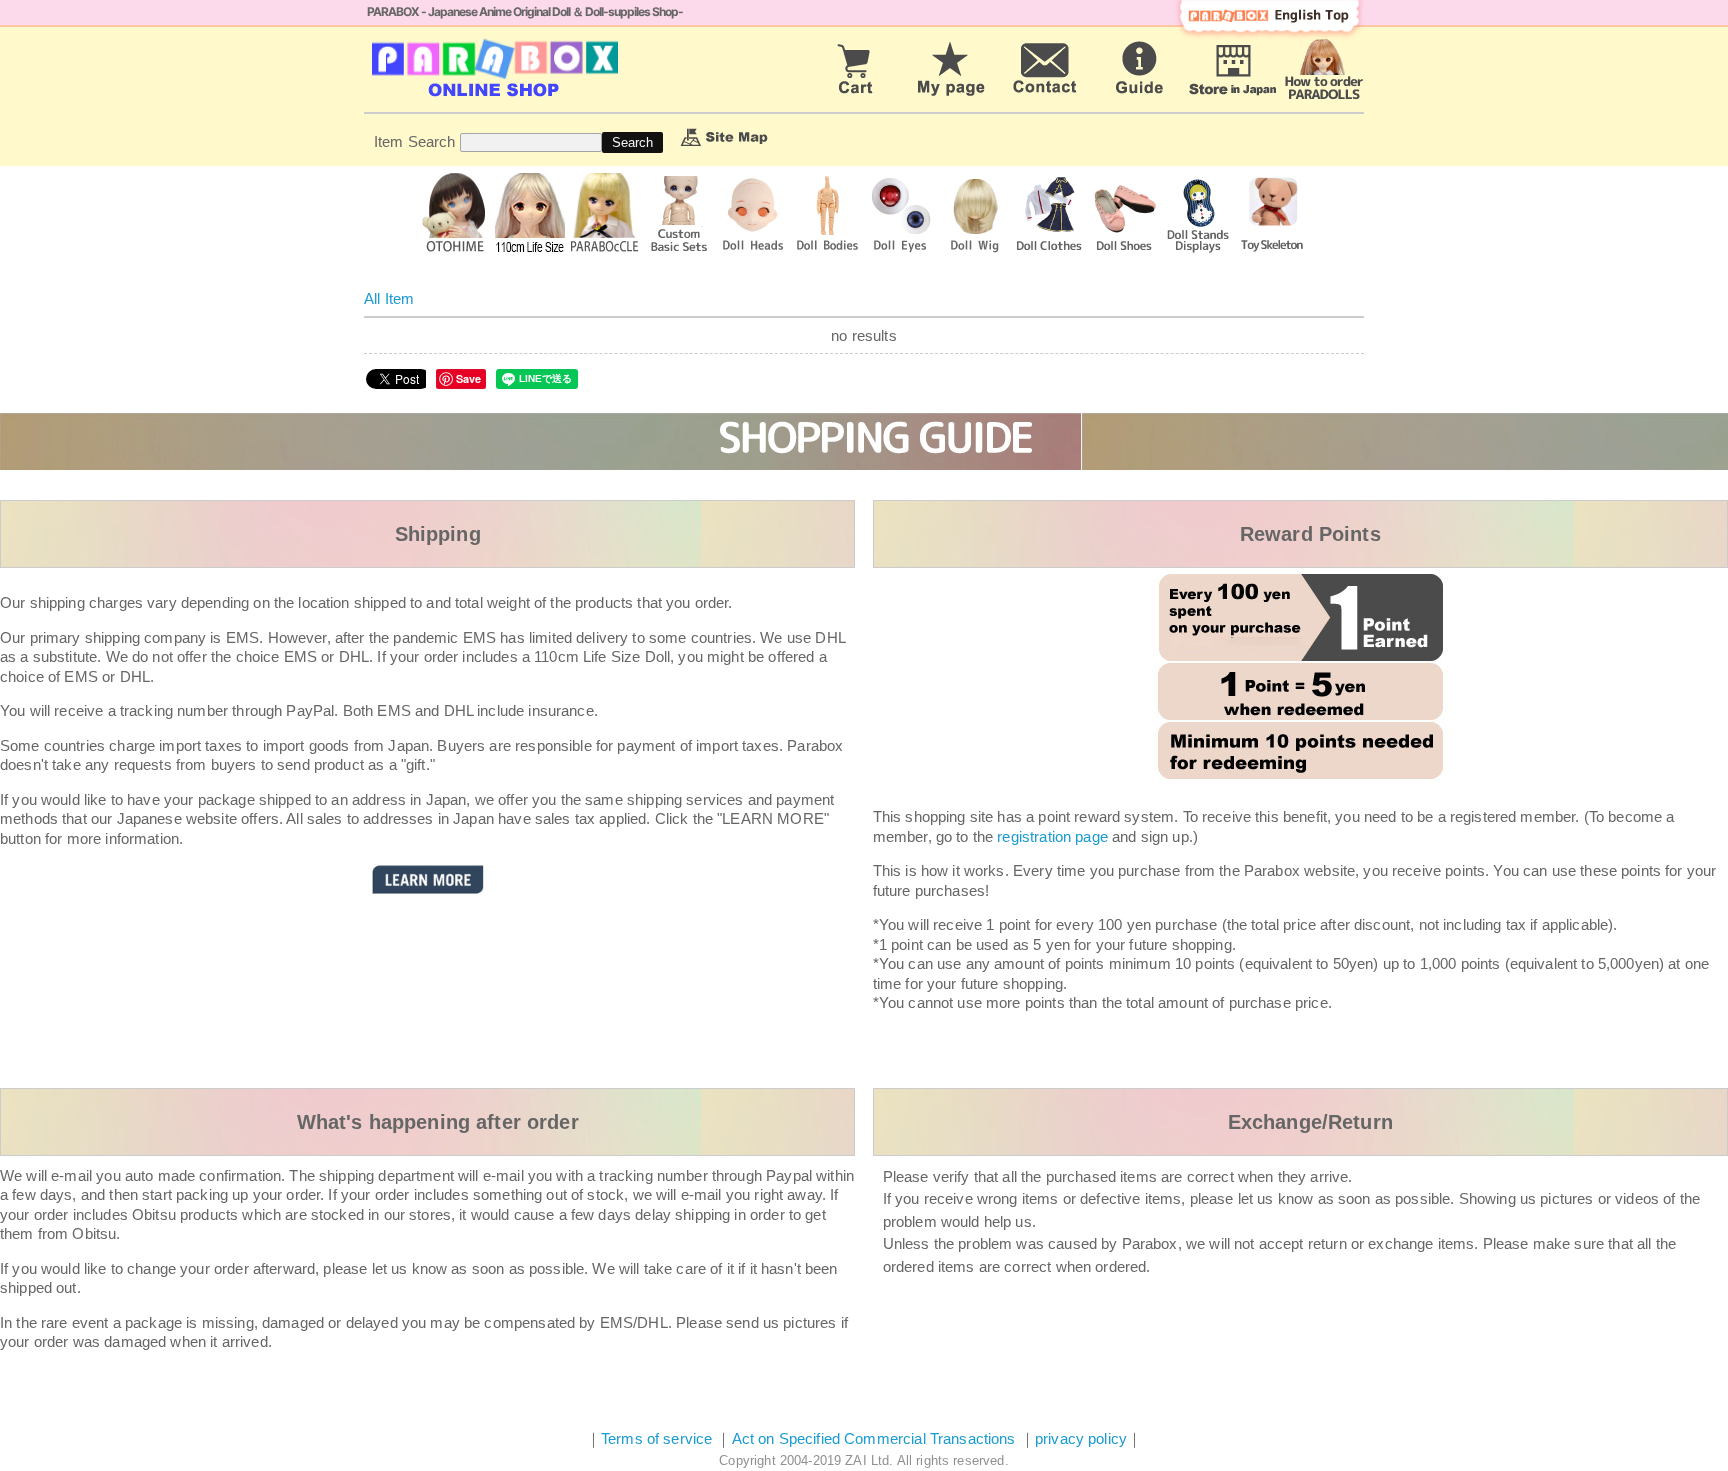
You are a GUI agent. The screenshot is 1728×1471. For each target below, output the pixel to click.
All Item (389, 298)
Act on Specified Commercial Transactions (876, 1438)
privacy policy (1081, 1438)
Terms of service (656, 1438)
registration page (1052, 836)
